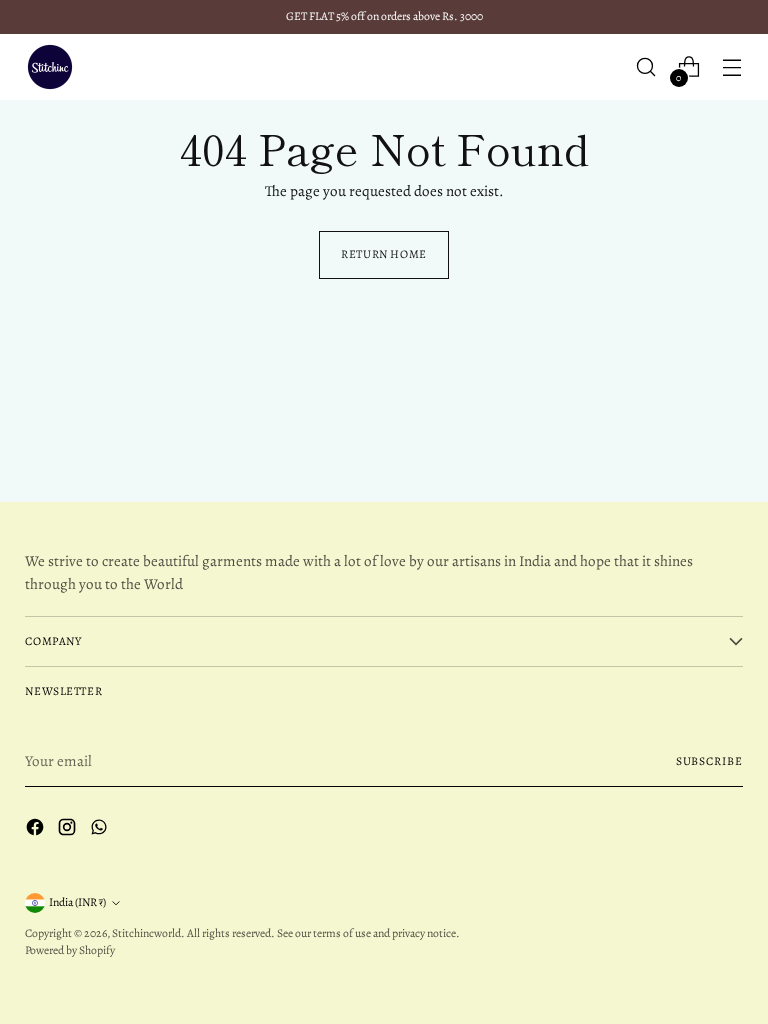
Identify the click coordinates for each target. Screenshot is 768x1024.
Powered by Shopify (70, 950)
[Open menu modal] (732, 67)
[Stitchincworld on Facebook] (37, 830)
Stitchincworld (146, 933)
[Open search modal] (646, 67)
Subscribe (709, 761)
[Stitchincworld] (50, 67)
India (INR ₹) (77, 902)
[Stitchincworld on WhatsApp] (101, 830)
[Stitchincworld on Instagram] (69, 830)
